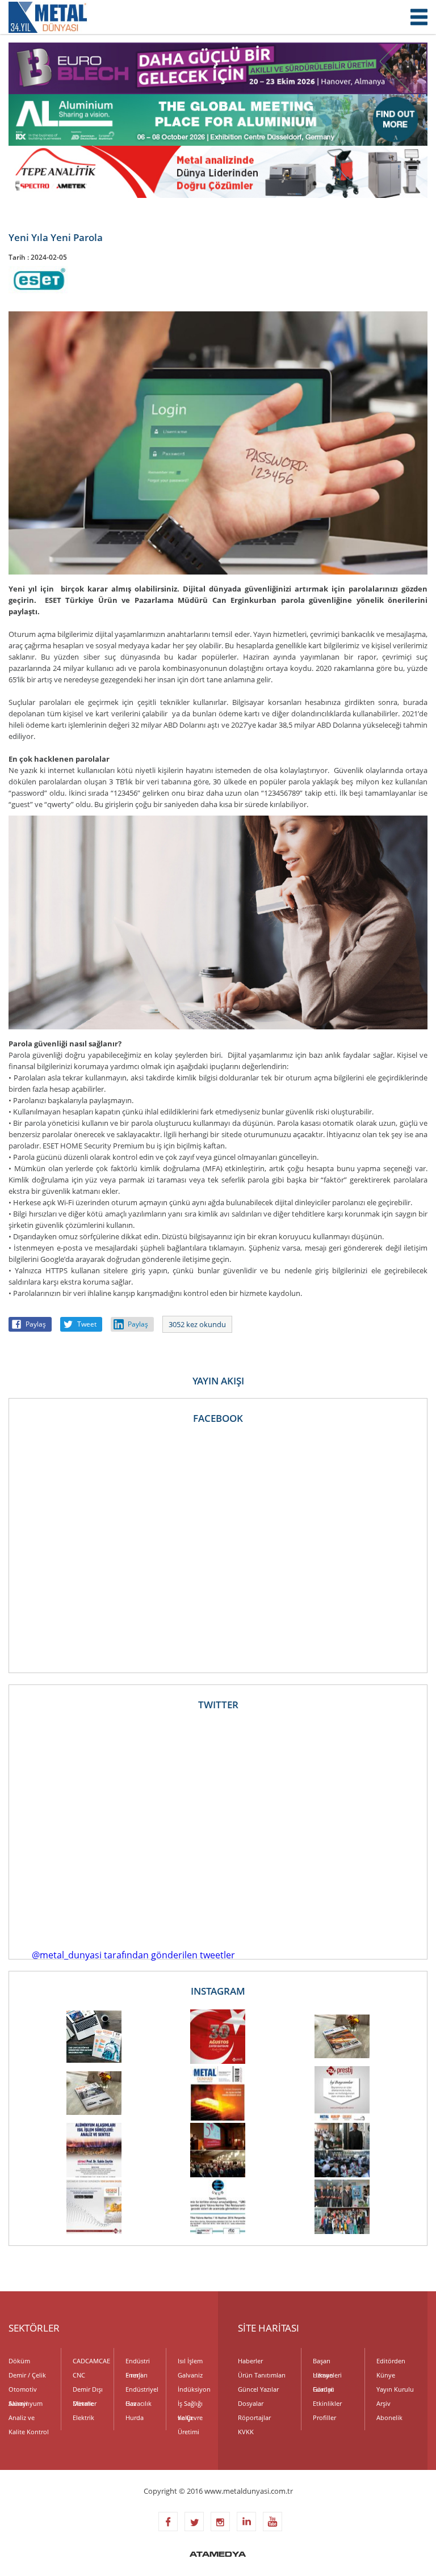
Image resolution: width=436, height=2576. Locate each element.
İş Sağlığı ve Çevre (190, 2405)
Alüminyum (26, 2403)
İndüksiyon (194, 2389)
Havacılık (139, 2403)
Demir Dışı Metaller (88, 2391)
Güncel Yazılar (258, 2389)
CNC (79, 2375)
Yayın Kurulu (395, 2389)
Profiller (324, 2417)
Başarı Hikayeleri (327, 2362)
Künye (386, 2375)
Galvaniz (190, 2375)
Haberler (250, 2361)
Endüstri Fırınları (138, 2362)
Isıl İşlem (190, 2361)
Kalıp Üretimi (188, 2419)
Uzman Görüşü (324, 2376)
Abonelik (389, 2417)
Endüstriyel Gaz (141, 2391)
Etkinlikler (327, 2403)
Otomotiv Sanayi (23, 2391)
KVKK (246, 2432)
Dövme (83, 2403)
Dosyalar (251, 2403)
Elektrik (83, 2417)
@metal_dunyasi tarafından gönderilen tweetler (133, 1955)
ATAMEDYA (218, 2555)
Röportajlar (254, 2417)
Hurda (135, 2417)
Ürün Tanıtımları (262, 2375)
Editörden (391, 2361)
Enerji (134, 2375)
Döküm (19, 2361)
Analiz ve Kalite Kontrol (29, 2419)
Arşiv (383, 2403)
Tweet (87, 1324)
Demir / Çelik (27, 2375)
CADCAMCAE (89, 2361)
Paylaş (36, 1324)
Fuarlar (323, 2389)
